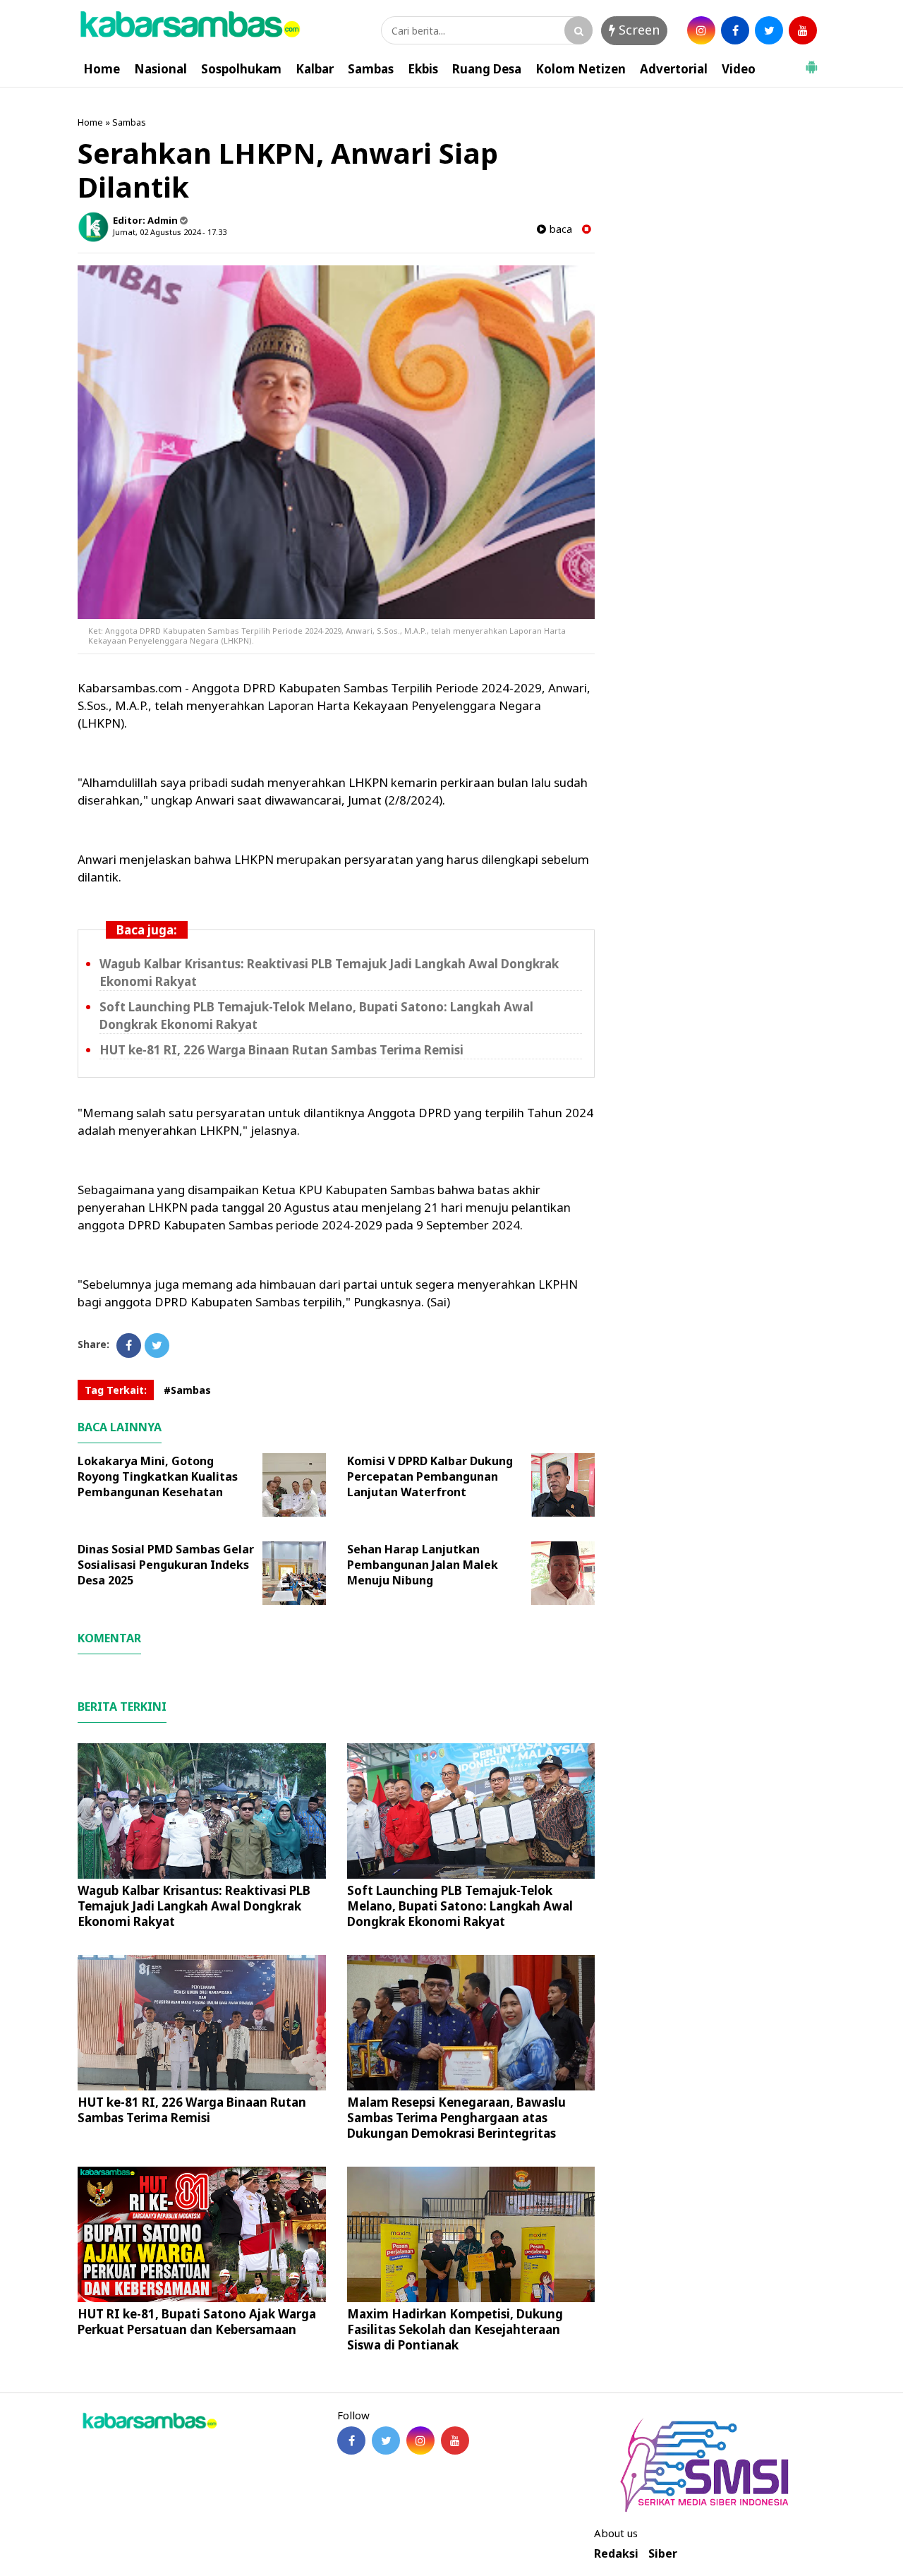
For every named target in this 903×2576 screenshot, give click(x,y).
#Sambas (187, 1390)
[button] (811, 61)
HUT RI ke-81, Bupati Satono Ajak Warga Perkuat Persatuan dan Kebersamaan (197, 2322)
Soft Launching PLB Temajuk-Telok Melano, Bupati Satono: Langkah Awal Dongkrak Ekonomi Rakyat (460, 1906)
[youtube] (803, 30)
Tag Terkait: (116, 1390)
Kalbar (315, 69)
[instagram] (701, 30)
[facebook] (735, 30)
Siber (663, 2554)
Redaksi (616, 2554)
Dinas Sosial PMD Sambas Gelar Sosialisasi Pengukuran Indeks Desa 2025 (166, 1565)
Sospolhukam (241, 69)
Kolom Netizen (581, 69)
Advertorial (674, 69)
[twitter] (769, 30)
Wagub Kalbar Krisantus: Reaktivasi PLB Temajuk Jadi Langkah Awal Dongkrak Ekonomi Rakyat (194, 1906)
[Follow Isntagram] (420, 2440)
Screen (637, 30)
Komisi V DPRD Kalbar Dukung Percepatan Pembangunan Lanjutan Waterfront (430, 1476)
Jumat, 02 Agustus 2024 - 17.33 (170, 232)
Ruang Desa (487, 69)
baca (559, 229)
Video (739, 69)
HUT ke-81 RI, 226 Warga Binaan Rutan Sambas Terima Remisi (281, 1050)
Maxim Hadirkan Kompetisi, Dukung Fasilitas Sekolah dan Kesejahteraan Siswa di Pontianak (455, 2329)
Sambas (371, 69)
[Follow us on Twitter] (386, 2440)
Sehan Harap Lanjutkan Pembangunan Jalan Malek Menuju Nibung (423, 1565)
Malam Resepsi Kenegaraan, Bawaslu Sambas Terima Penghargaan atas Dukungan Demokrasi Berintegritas (456, 2118)
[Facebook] (129, 1346)
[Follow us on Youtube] (455, 2440)
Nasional (160, 69)
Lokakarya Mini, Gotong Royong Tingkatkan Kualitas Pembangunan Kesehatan (158, 1476)
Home (102, 69)
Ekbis (423, 69)
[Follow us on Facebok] (351, 2440)
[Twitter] (157, 1346)
